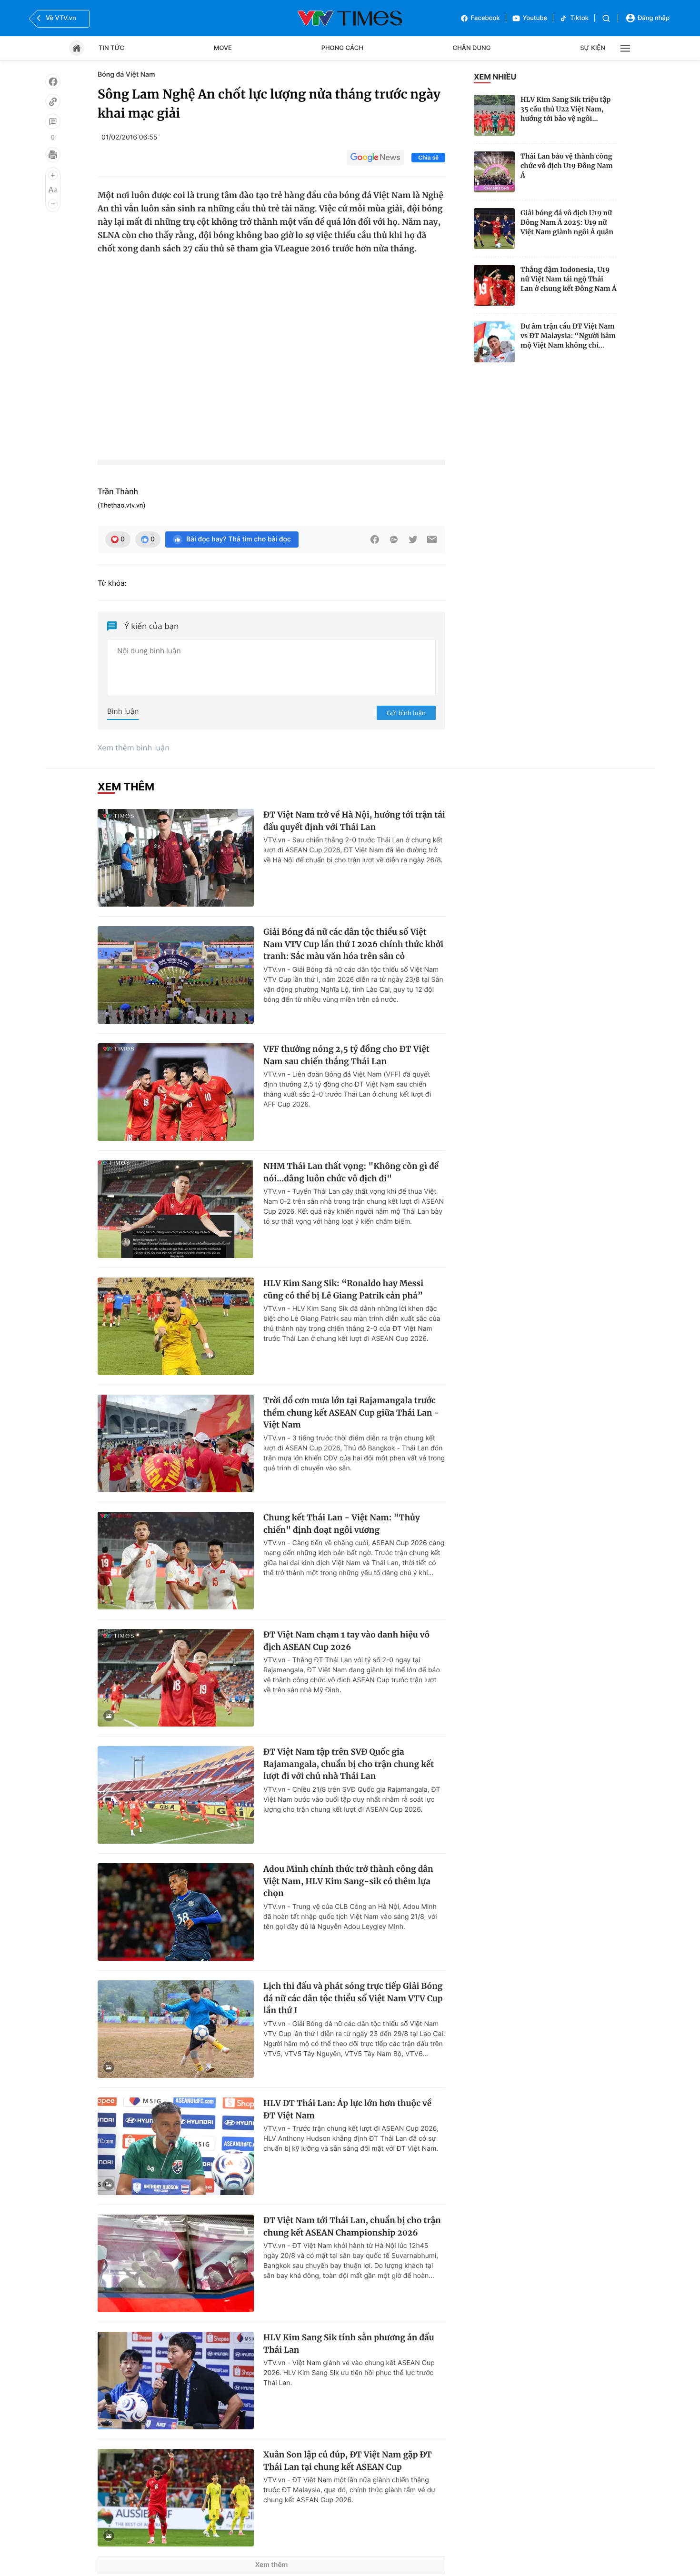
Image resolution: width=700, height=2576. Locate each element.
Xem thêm (272, 2565)
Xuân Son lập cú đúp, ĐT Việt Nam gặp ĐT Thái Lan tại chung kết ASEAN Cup (348, 2461)
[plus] (53, 175)
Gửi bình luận (406, 713)
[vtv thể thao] (350, 18)
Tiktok (579, 18)
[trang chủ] (77, 48)
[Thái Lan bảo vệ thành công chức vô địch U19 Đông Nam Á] (494, 172)
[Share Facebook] (375, 539)
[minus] (53, 204)
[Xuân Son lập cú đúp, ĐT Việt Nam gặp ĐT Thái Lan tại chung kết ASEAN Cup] (176, 2498)
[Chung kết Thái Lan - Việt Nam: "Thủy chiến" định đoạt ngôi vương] (176, 1561)
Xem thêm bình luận (134, 748)
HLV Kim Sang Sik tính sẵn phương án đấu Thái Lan (349, 2344)
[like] (53, 81)
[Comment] (53, 121)
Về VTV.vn (61, 18)
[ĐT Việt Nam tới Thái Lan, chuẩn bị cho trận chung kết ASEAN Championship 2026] (176, 2263)
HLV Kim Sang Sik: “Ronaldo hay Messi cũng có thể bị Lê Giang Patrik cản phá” (343, 1289)
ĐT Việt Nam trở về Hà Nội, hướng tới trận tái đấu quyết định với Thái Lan (354, 821)
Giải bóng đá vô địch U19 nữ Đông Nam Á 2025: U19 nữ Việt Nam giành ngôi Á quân (567, 222)
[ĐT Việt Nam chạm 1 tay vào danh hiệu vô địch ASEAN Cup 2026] (176, 1678)
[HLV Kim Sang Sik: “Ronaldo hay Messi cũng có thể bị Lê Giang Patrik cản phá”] (176, 1326)
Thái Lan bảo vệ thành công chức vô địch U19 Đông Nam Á (567, 166)
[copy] (53, 101)
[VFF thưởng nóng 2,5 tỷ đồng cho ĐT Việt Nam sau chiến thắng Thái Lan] (176, 1092)
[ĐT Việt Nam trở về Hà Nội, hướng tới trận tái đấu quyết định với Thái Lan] (176, 858)
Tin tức (111, 48)
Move (223, 48)
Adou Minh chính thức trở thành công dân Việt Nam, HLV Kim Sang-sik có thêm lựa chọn (348, 1881)
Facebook (485, 18)
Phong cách (342, 48)
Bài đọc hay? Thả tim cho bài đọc (239, 539)
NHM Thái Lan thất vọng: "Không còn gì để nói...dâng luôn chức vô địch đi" (351, 1172)
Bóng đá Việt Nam (126, 75)
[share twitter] (413, 539)
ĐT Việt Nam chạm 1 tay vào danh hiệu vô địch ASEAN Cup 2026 (346, 1641)
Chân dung (472, 48)
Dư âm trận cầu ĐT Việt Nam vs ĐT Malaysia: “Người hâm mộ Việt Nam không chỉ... (568, 336)
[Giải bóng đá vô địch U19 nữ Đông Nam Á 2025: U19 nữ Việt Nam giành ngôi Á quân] (494, 229)
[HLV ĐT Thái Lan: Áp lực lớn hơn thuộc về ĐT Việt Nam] (176, 2146)
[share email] (432, 539)
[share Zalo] (394, 539)
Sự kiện (593, 48)
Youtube (535, 18)
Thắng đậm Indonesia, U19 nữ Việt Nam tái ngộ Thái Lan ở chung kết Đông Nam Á (569, 279)
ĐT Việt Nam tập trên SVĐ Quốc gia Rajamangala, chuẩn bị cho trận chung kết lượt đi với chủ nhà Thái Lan (349, 1764)
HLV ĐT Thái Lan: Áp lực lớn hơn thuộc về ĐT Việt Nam (347, 2109)
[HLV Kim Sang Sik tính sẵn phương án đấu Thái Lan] (176, 2381)
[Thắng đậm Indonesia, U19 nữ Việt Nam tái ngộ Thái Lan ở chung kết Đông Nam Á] (494, 285)
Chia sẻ (428, 158)
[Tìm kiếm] (606, 18)
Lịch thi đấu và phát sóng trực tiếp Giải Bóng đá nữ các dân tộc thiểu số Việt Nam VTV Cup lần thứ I (353, 1998)
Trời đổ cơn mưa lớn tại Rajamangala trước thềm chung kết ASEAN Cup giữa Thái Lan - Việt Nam (351, 1413)
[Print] (53, 155)
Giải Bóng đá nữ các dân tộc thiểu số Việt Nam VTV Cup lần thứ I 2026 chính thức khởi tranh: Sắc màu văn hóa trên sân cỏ (353, 944)
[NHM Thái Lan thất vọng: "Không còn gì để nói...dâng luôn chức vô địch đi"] (176, 1209)
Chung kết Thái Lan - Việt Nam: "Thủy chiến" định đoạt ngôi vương (342, 1524)
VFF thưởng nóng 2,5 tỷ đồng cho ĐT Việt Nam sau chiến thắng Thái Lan (346, 1055)
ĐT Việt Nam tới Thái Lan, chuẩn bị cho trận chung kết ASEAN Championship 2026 (352, 2227)
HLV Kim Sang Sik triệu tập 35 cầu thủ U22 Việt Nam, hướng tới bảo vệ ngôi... (565, 109)
